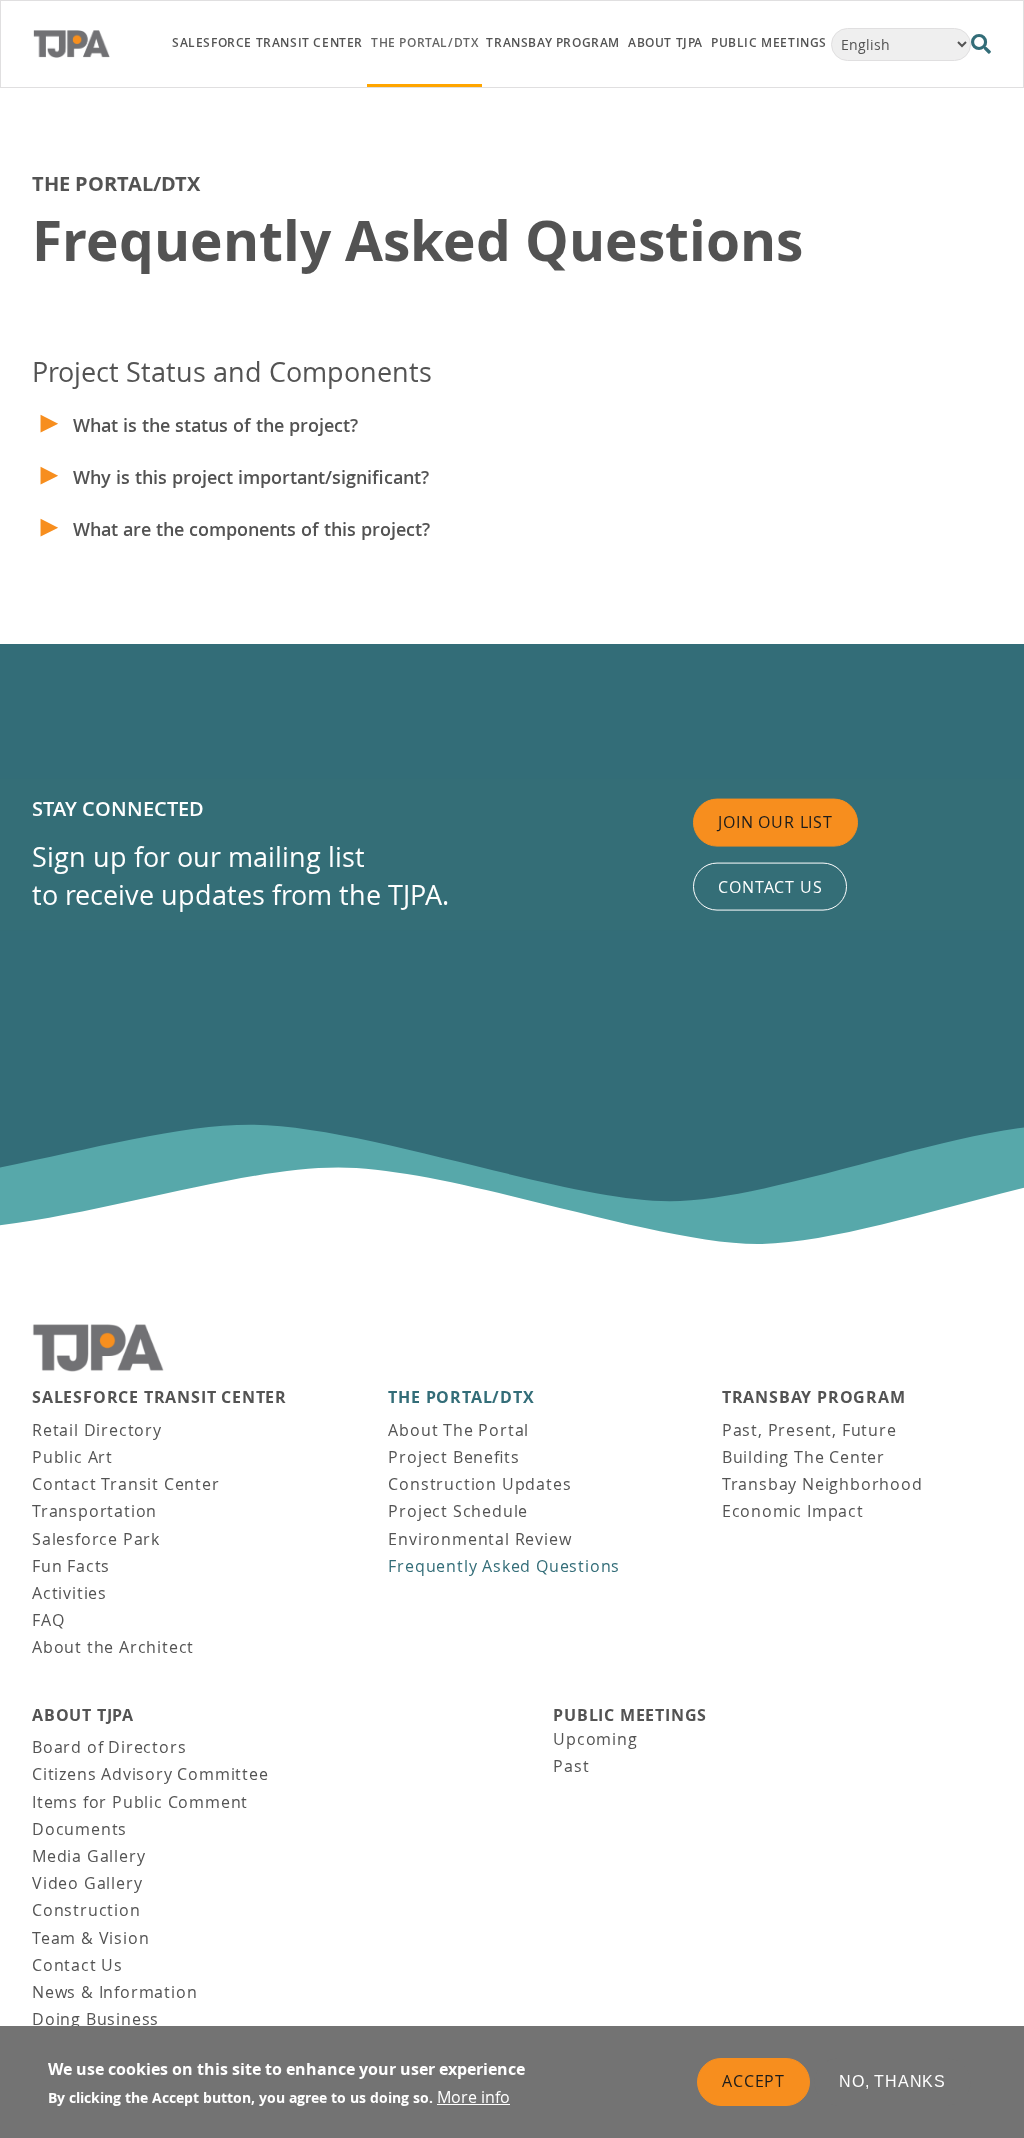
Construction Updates (479, 1484)
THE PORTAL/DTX (116, 183)
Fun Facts (71, 1566)
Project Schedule (458, 1511)
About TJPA (83, 1715)
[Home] (90, 44)
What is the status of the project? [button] (215, 425)
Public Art (72, 1457)
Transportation (94, 1511)
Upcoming (595, 1739)
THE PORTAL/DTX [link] (424, 42)
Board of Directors (109, 1747)
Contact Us (77, 1965)
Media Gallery (88, 1856)
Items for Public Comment (140, 1802)
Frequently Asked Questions (504, 1566)
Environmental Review (479, 1539)
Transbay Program (814, 1397)
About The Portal (458, 1430)
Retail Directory (97, 1430)
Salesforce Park (96, 1539)
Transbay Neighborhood (822, 1484)
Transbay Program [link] (553, 42)
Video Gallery (87, 1883)
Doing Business (95, 2019)
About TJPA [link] (665, 42)
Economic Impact (793, 1511)
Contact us (770, 886)
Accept (753, 2081)
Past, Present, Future (809, 1430)
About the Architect (113, 1647)
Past (571, 1766)
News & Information (114, 1992)
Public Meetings (630, 1715)
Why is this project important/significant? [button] (251, 477)
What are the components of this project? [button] (251, 529)
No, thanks (892, 2081)
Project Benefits (453, 1457)
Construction (86, 1910)
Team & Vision (90, 1938)
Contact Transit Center (126, 1484)
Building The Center (803, 1457)
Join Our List (775, 822)
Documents (79, 1829)
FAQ (48, 1620)
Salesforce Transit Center (159, 1397)
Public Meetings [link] (769, 42)
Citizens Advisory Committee (150, 1774)
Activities (69, 1593)
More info (473, 2097)
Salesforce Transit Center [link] (267, 42)
